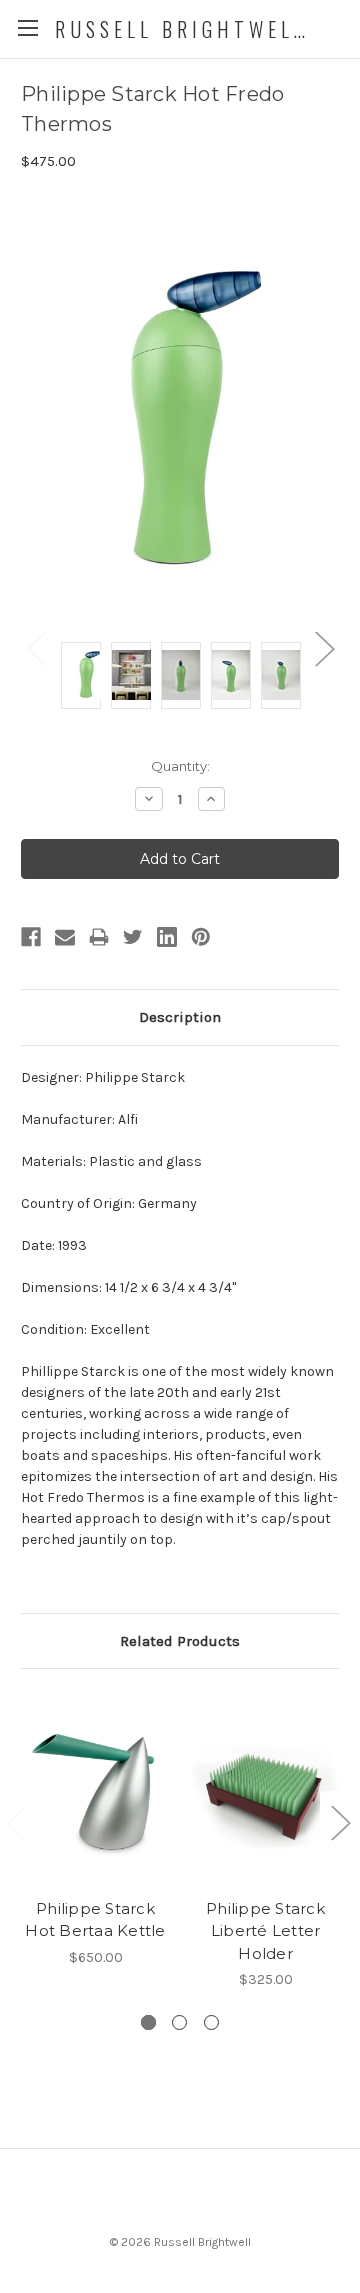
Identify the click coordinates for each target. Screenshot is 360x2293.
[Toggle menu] (27, 27)
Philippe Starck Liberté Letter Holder (265, 1931)
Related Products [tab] (180, 1641)
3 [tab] (211, 2022)
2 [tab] (179, 2022)
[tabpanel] (96, 1828)
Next (324, 648)
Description (180, 1017)
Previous (36, 648)
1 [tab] (148, 2022)
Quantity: (180, 766)
